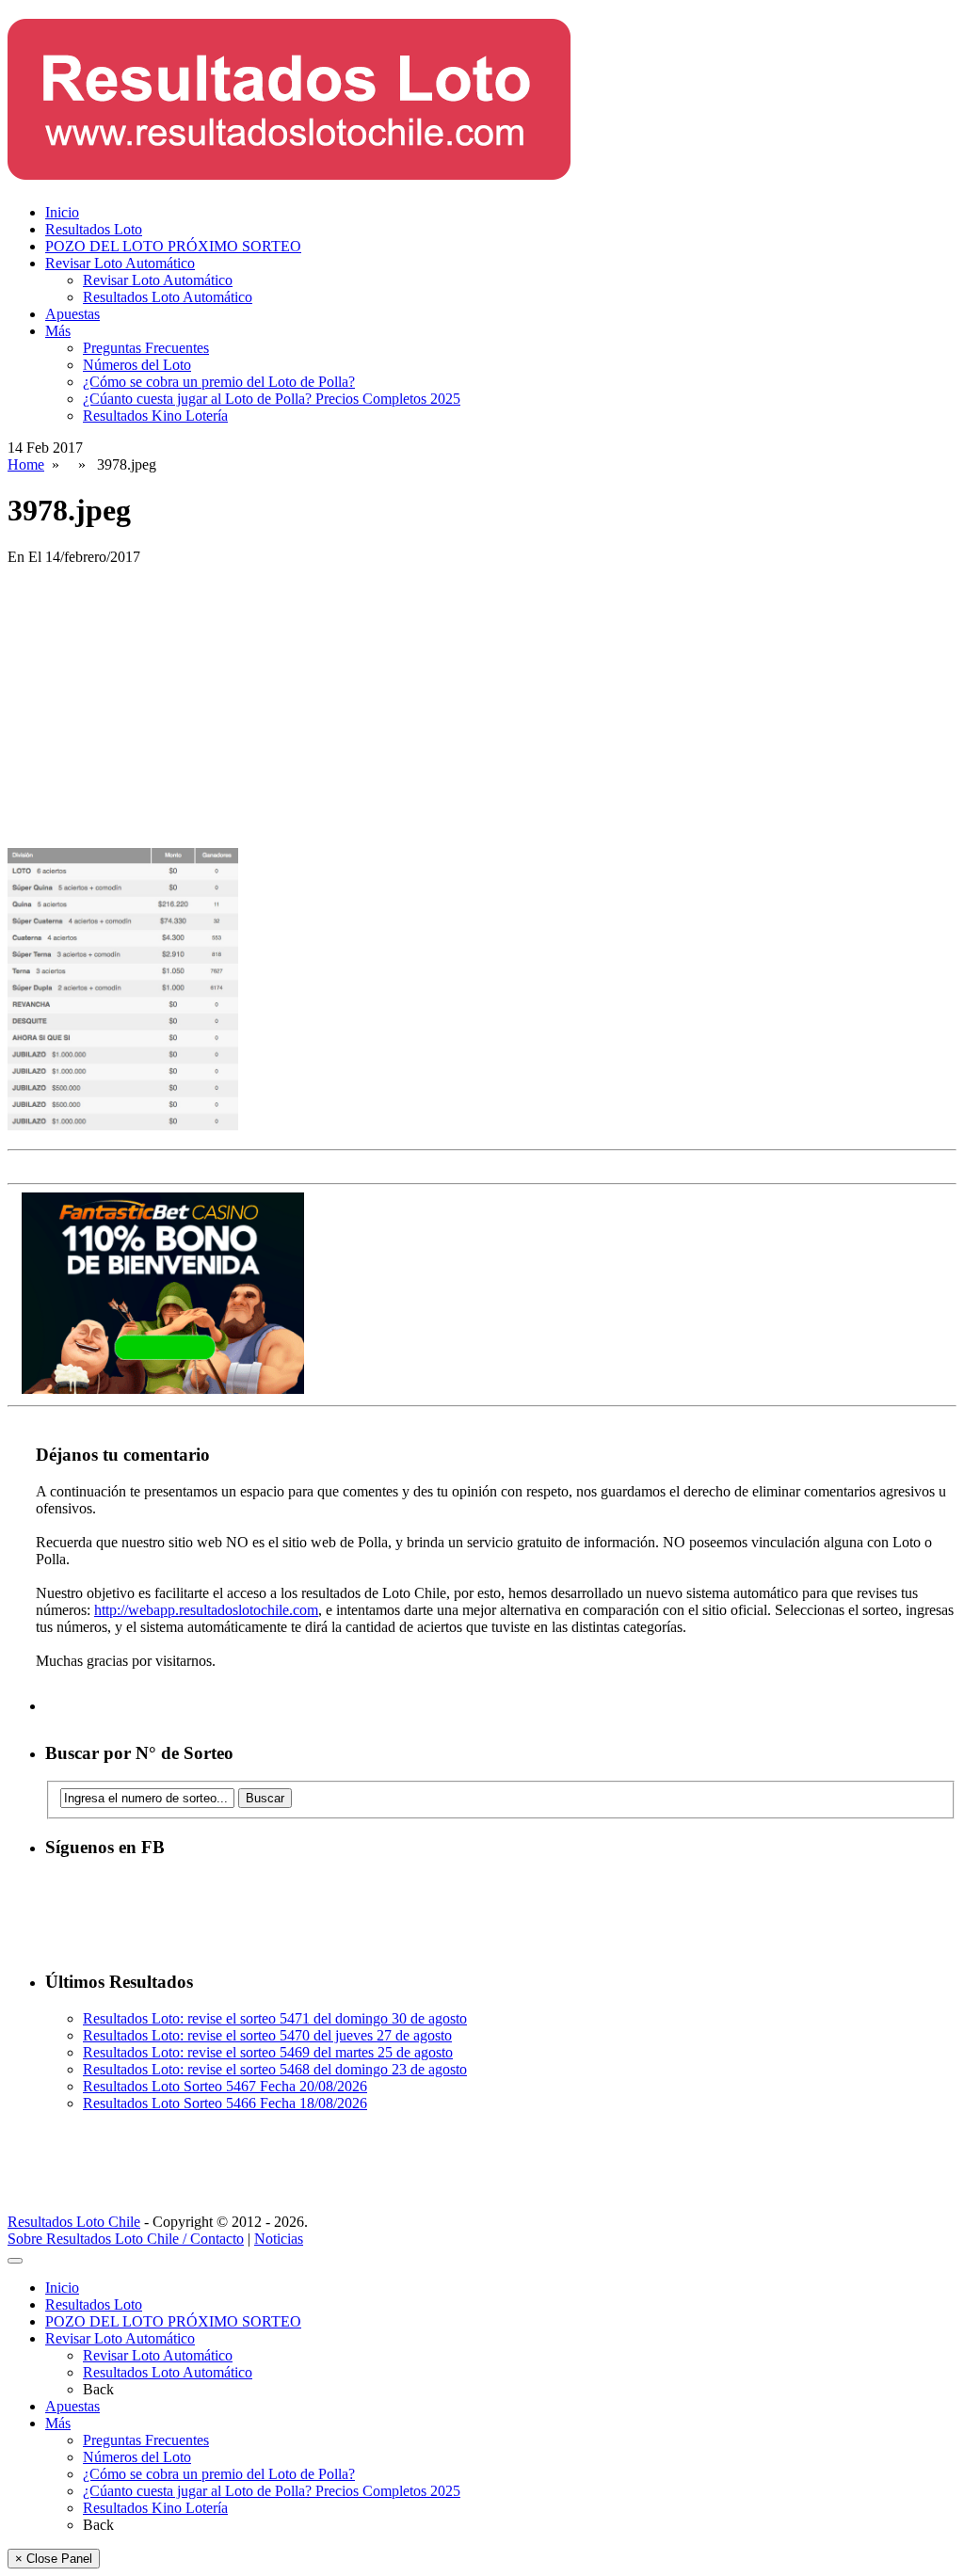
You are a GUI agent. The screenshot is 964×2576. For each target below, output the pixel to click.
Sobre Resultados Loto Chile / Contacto (126, 2239)
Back (98, 2389)
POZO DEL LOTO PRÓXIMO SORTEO (173, 246)
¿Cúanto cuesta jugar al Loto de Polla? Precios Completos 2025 (272, 399)
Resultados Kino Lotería (155, 416)
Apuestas (72, 314)
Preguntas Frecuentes (146, 348)
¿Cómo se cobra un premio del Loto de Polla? (219, 382)
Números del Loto (137, 365)
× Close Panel (54, 2559)
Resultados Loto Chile (74, 2222)
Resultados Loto (94, 229)
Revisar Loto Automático (120, 263)
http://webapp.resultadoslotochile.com (206, 1610)
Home (26, 464)
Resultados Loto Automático (168, 297)
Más (58, 331)
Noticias (279, 2239)
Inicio (62, 212)
